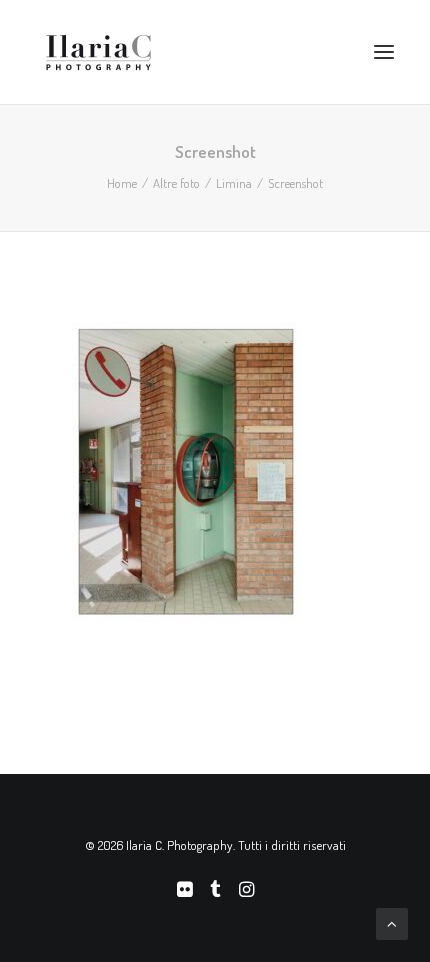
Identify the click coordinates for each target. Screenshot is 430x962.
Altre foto (176, 183)
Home (122, 183)
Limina (234, 183)
